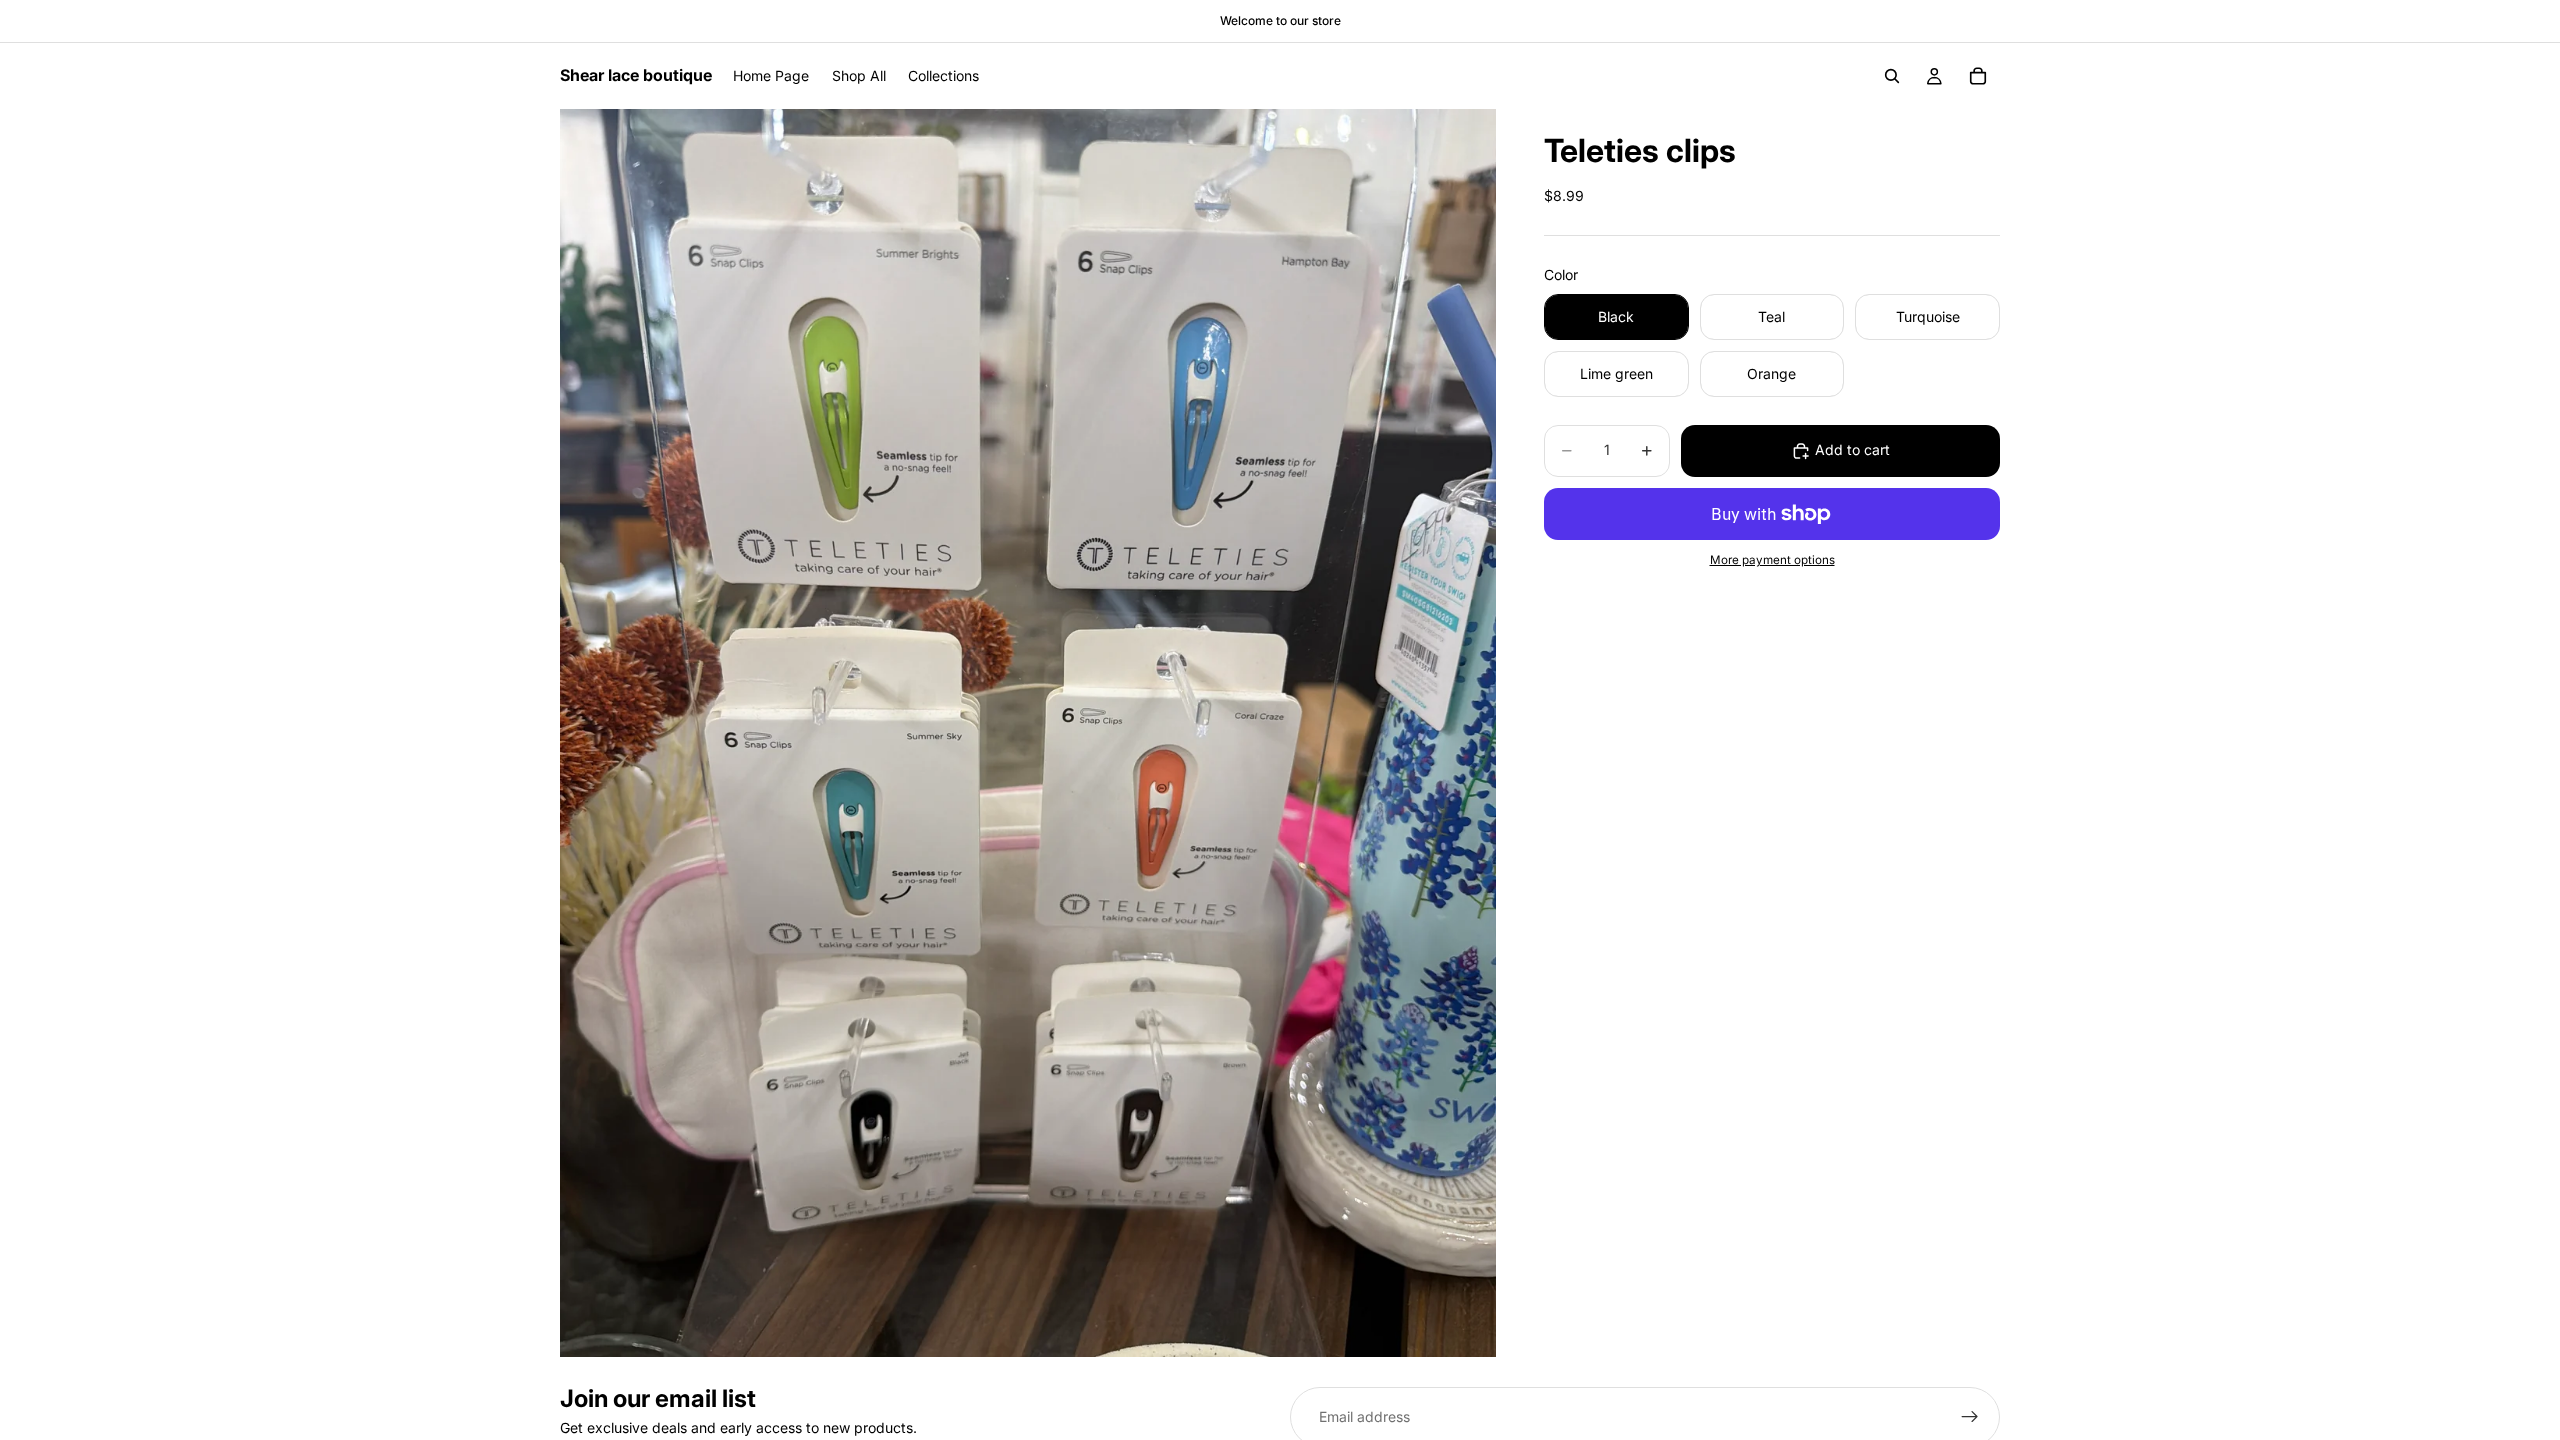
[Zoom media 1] (1028, 733)
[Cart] (1978, 76)
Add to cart (1852, 449)
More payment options (1772, 560)
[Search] (1892, 76)
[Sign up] (1970, 1417)
